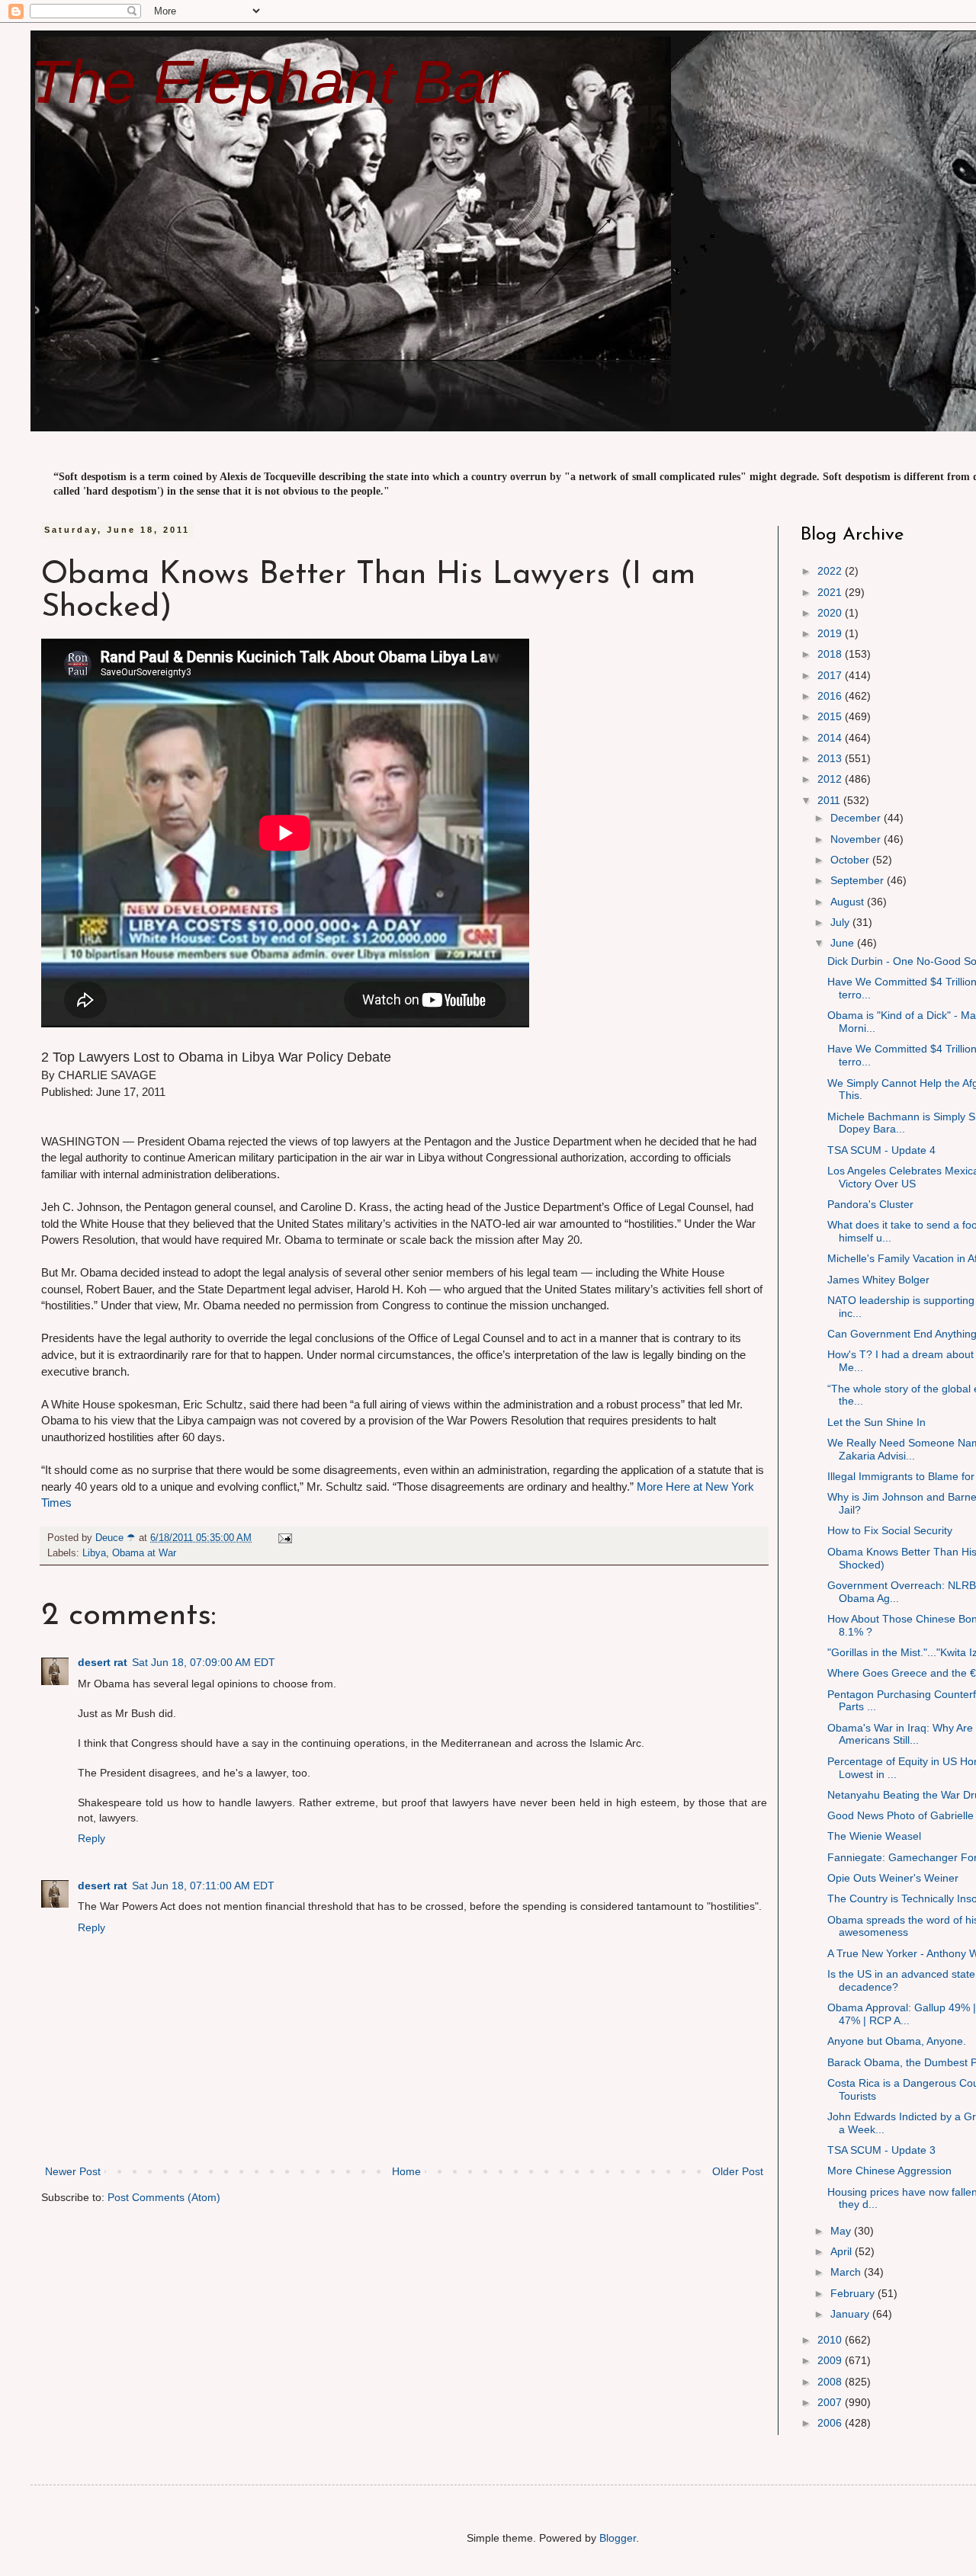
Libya (94, 1553)
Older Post (738, 2171)
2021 (831, 592)
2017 (831, 675)
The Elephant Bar (269, 82)
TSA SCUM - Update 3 (881, 2150)
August (849, 902)
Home (406, 2171)
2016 (831, 696)
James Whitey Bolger (878, 1280)
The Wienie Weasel (874, 1836)
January (851, 2314)
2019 (831, 633)
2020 (831, 613)
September (859, 880)
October (851, 860)
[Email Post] (284, 1538)
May (842, 2231)
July (841, 922)
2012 (831, 779)
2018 (831, 654)
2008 (831, 2382)
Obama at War (144, 1553)
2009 (831, 2360)
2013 (831, 758)
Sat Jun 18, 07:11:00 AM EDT (203, 1886)
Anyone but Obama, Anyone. (897, 2041)
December (857, 818)
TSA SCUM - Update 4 (881, 1150)
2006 (831, 2423)
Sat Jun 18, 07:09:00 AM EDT (204, 1662)
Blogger (618, 2538)
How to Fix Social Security (890, 1530)
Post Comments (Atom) (164, 2197)
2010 (831, 2340)
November (857, 839)
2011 (830, 800)
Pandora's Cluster (870, 1204)
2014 (831, 738)
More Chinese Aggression (889, 2171)
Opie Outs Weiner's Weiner (893, 1878)
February (854, 2293)
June (844, 943)
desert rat (103, 1662)
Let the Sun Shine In (876, 1422)
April (843, 2251)
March (847, 2272)
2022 (831, 571)
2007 (831, 2402)
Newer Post (73, 2171)
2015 (831, 716)
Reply (91, 1838)
